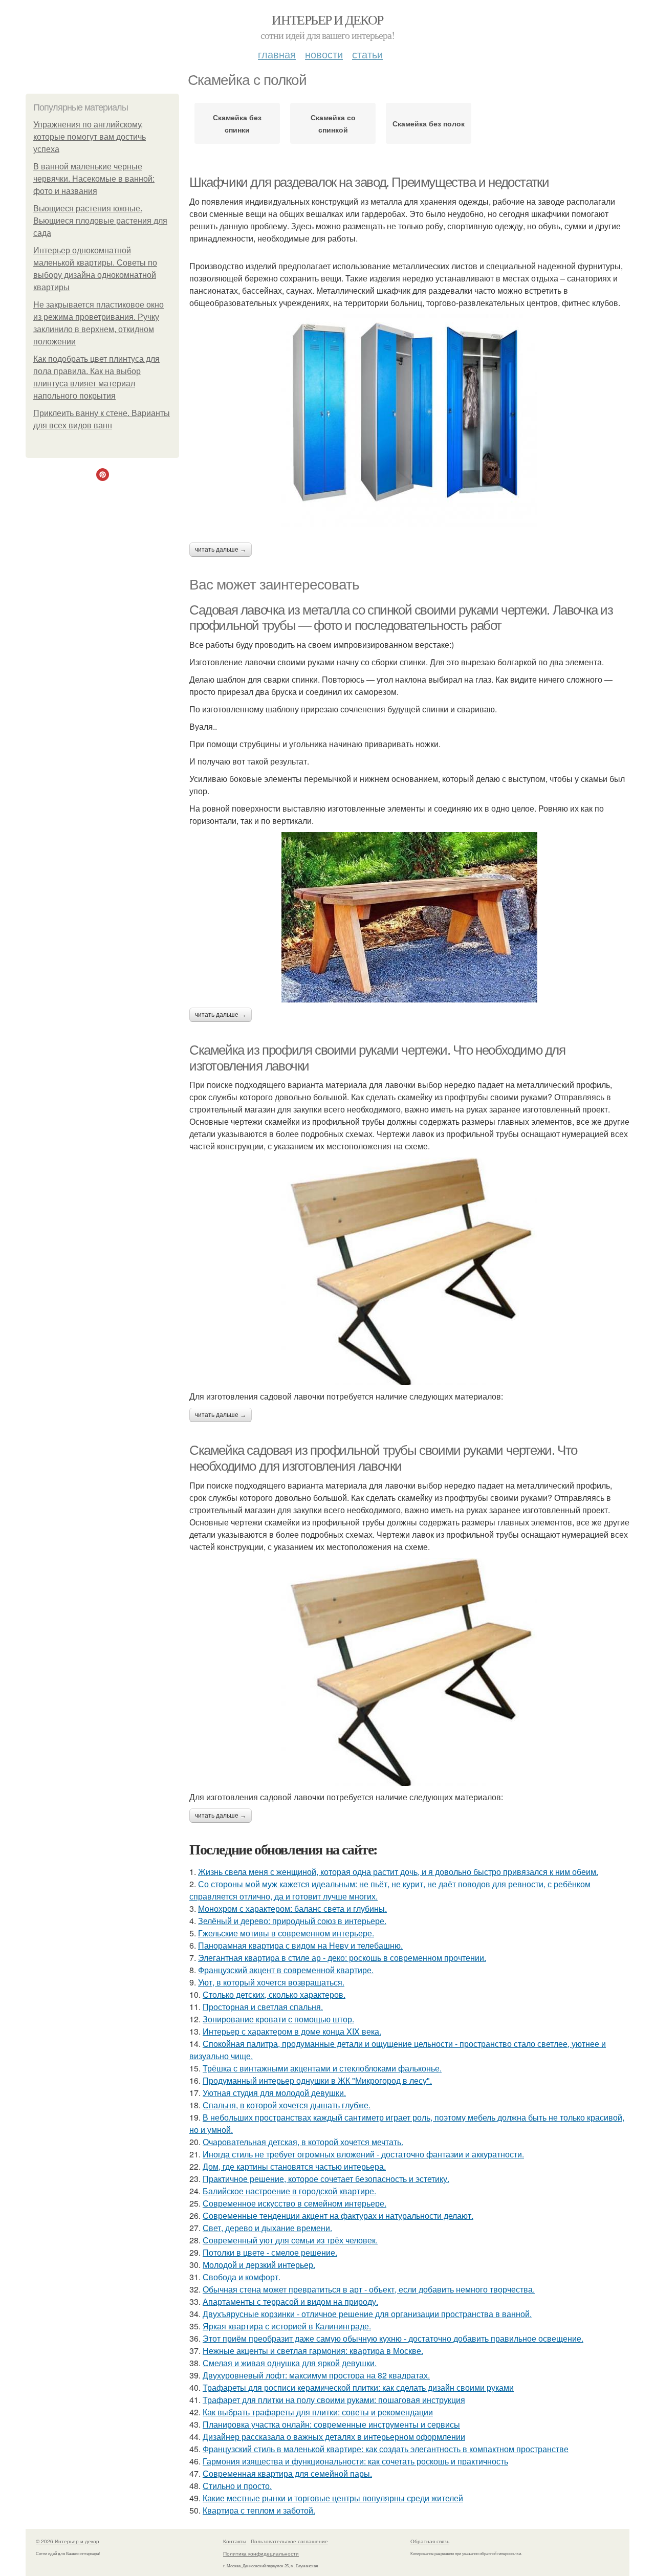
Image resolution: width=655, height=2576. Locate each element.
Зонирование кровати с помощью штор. (278, 2019)
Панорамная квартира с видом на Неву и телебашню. (300, 1945)
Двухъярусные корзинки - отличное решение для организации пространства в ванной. (367, 2314)
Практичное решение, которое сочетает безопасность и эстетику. (326, 2179)
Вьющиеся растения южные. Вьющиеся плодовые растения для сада (100, 221)
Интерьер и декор (327, 19)
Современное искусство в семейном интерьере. (294, 2203)
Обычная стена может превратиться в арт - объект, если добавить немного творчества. (369, 2289)
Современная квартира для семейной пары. (287, 2473)
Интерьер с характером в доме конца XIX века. (292, 2031)
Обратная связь (430, 2541)
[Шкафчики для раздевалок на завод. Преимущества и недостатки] (409, 421)
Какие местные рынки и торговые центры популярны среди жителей (333, 2498)
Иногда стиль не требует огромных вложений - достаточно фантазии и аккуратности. (363, 2154)
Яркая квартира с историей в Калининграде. (287, 2326)
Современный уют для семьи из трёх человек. (290, 2240)
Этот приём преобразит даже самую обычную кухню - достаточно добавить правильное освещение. (393, 2338)
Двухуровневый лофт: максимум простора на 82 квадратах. (316, 2375)
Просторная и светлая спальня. (263, 2007)
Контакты (235, 2541)
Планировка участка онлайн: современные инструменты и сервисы (331, 2424)
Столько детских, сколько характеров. (274, 1994)
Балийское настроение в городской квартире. (289, 2191)
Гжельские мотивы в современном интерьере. (286, 1933)
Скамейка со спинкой (333, 123)
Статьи (367, 54)
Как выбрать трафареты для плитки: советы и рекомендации (318, 2412)
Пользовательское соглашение (289, 2541)
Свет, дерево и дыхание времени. (267, 2228)
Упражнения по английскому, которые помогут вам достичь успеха (90, 137)
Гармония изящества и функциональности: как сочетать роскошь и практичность (355, 2461)
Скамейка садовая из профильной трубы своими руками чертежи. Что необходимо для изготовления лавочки (383, 1458)
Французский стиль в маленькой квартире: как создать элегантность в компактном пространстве (386, 2449)
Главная (277, 54)
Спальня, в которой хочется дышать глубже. (287, 2105)
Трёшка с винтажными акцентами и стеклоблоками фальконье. (322, 2068)
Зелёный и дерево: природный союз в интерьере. (292, 1921)
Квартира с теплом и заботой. (259, 2510)
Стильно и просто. (237, 2486)
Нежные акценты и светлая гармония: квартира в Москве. (313, 2351)
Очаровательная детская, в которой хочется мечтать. (303, 2142)
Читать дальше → (221, 550)
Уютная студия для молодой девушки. (274, 2093)
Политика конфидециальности (261, 2553)
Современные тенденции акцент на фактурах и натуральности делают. (338, 2215)
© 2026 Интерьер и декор (68, 2541)
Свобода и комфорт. (242, 2277)
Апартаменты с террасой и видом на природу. (290, 2301)
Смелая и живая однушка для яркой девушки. (290, 2363)
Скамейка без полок (429, 123)
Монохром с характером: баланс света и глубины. (292, 1908)
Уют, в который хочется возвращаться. (271, 1982)
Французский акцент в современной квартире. (286, 1970)
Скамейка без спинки (237, 123)
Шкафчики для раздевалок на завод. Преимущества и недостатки (369, 182)
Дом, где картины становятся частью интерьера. (294, 2166)
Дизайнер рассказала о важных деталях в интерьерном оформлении (334, 2437)
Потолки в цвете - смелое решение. (270, 2252)
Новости (324, 54)
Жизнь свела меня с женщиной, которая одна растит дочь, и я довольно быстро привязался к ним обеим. (398, 1872)
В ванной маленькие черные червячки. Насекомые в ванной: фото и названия (94, 179)
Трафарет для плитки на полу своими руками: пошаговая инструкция (334, 2400)
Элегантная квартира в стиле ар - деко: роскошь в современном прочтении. (342, 1958)
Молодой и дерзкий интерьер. (259, 2265)
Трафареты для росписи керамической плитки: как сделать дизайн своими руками (358, 2387)
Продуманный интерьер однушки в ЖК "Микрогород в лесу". (317, 2080)
